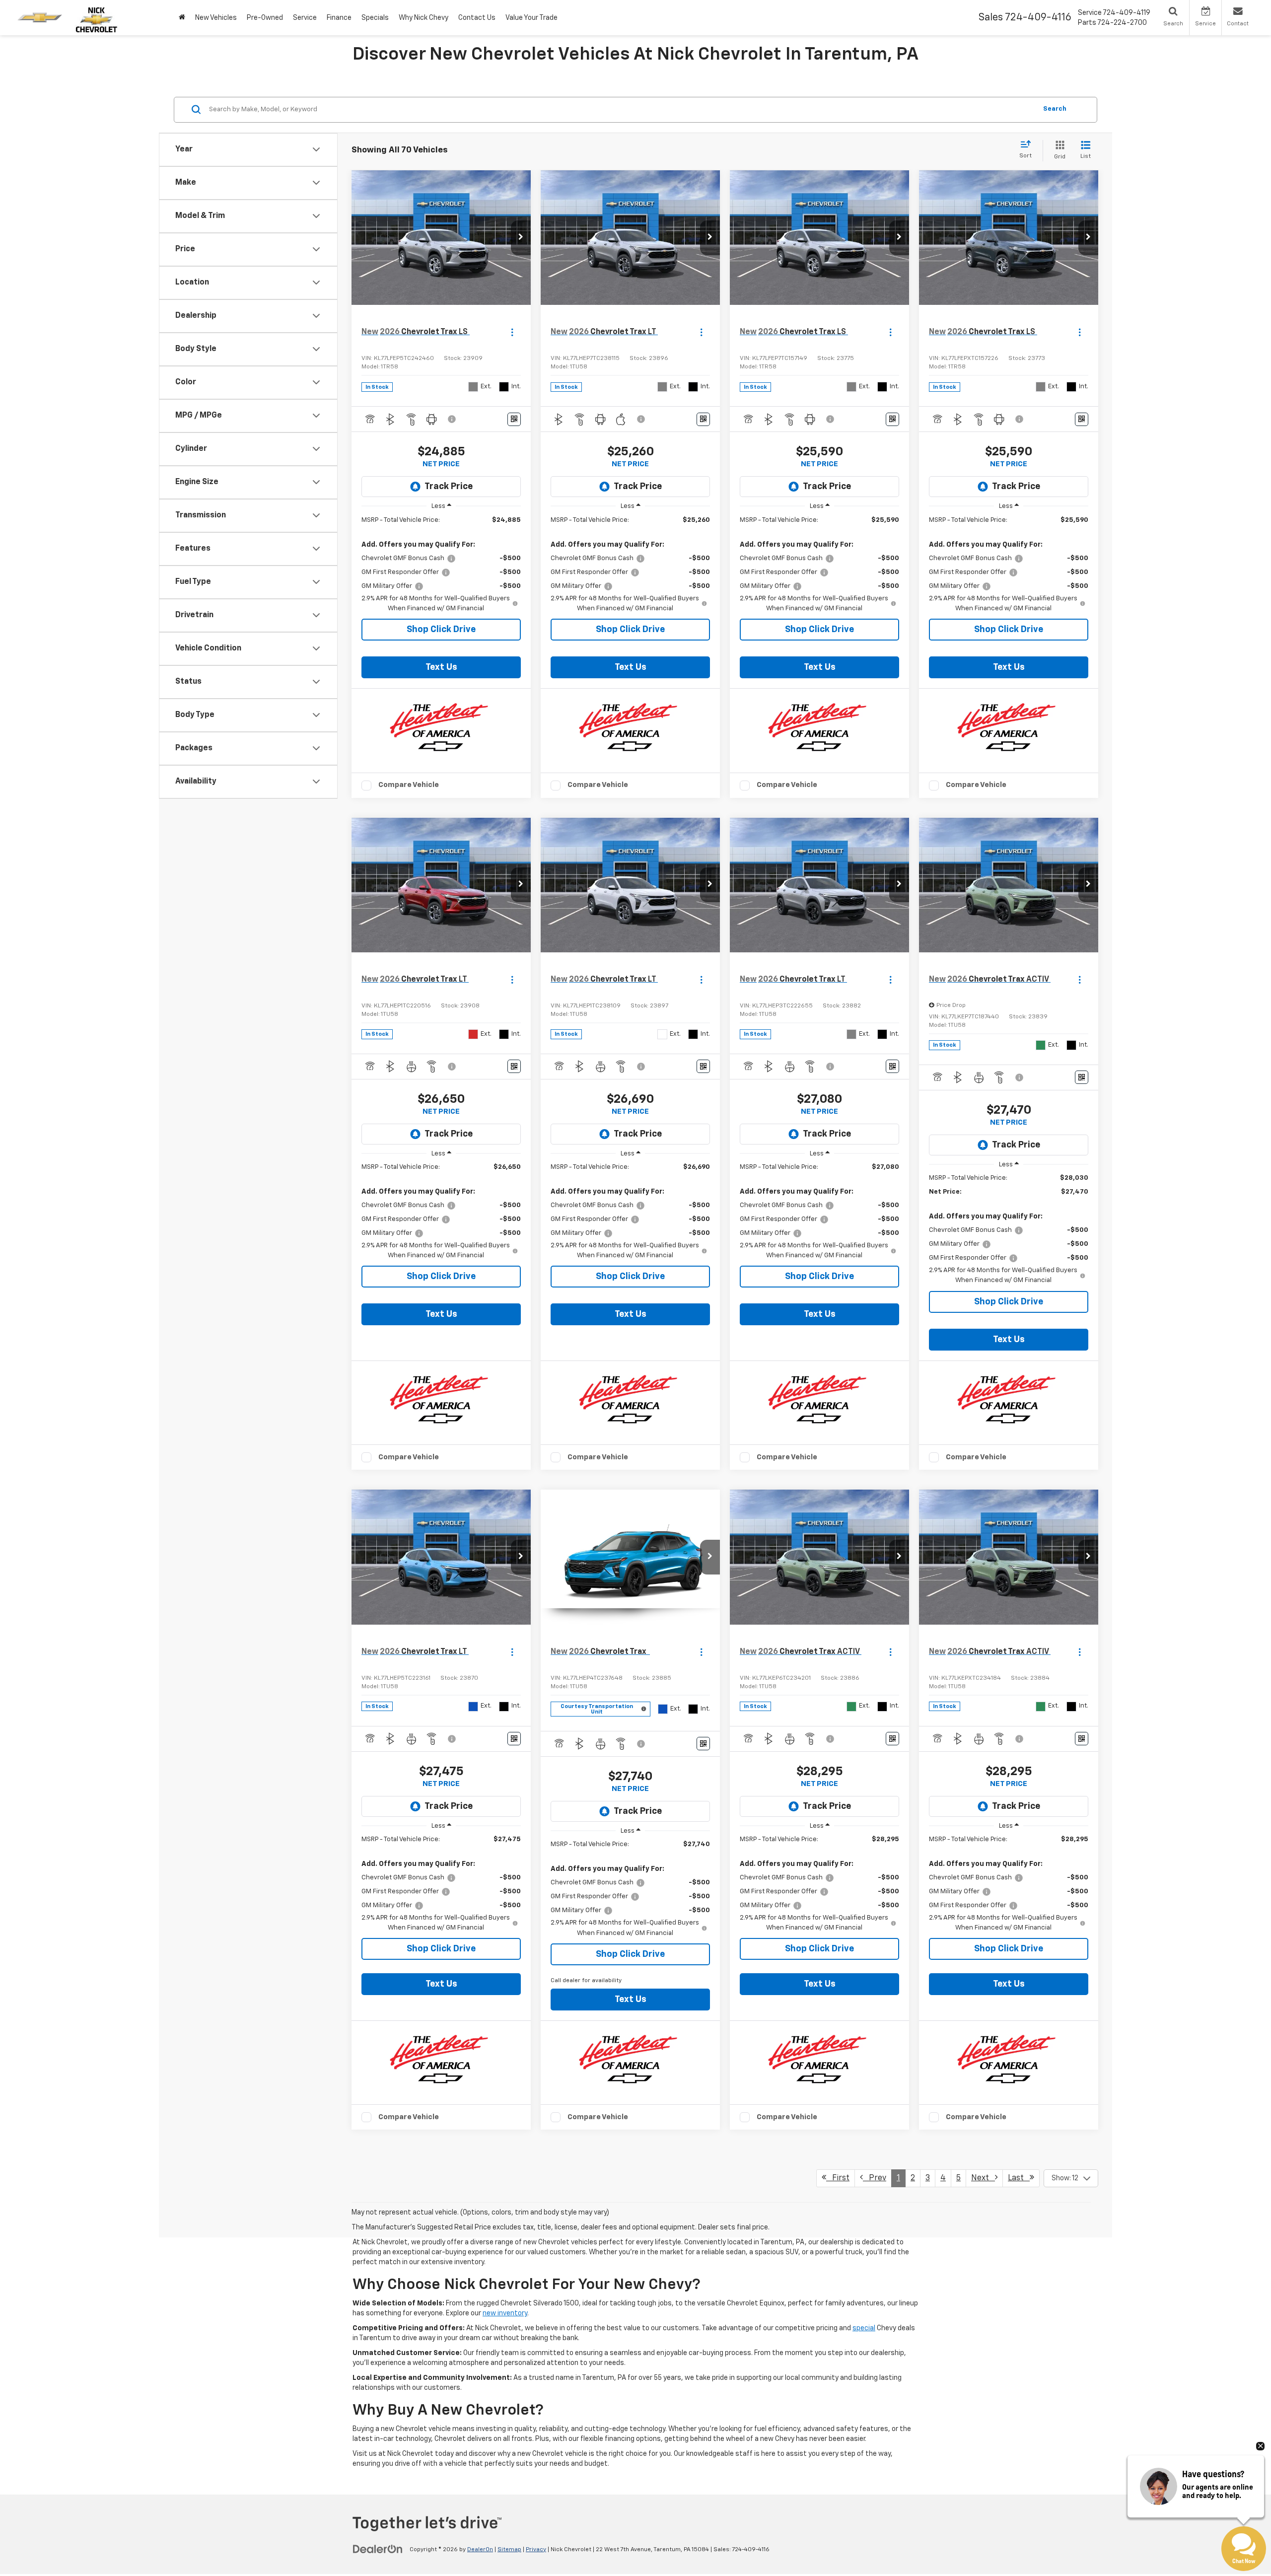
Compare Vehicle (409, 785)
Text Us (441, 667)
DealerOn (480, 2550)
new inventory (505, 2313)
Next (983, 2178)
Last (1019, 2178)
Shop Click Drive (441, 630)
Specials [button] (375, 18)
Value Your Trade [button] (531, 18)
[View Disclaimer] (452, 419)
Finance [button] (339, 18)
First (838, 2178)
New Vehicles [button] (216, 18)
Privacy (536, 2550)
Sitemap (509, 2550)
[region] (441, 565)
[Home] (182, 18)
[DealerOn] (378, 2549)
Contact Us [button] (477, 18)
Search (1055, 109)
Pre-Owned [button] (265, 18)
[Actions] (512, 332)
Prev (875, 2178)
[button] (521, 238)
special (864, 2328)
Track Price (449, 487)
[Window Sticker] (514, 419)
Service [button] (305, 18)
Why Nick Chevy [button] (424, 18)
